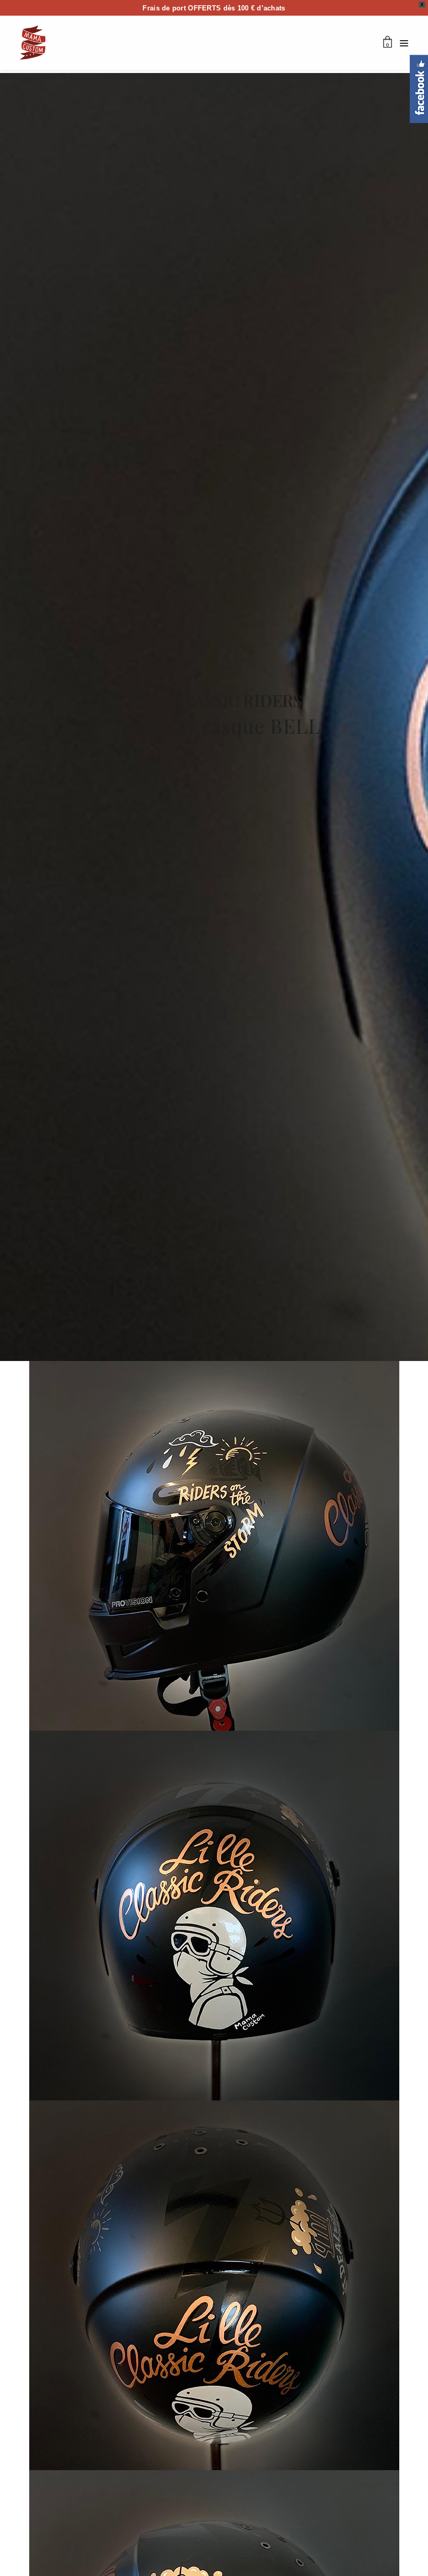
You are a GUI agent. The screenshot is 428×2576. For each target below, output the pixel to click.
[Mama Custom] (33, 42)
